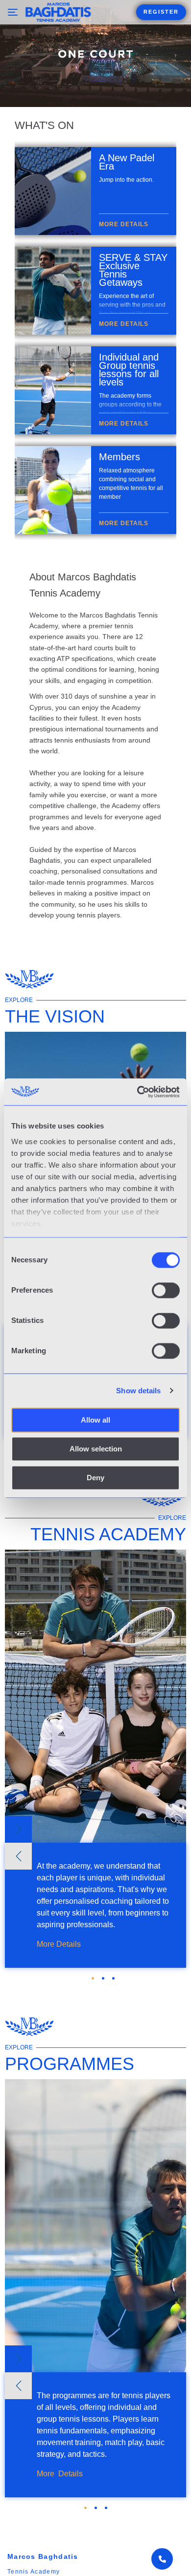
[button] (18, 1829)
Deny (95, 1478)
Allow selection (96, 1449)
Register (161, 12)
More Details (59, 1944)
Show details (138, 1391)
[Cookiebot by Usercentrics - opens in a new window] (137, 1092)
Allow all (95, 1420)
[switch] (166, 1290)
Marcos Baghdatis (43, 2556)
